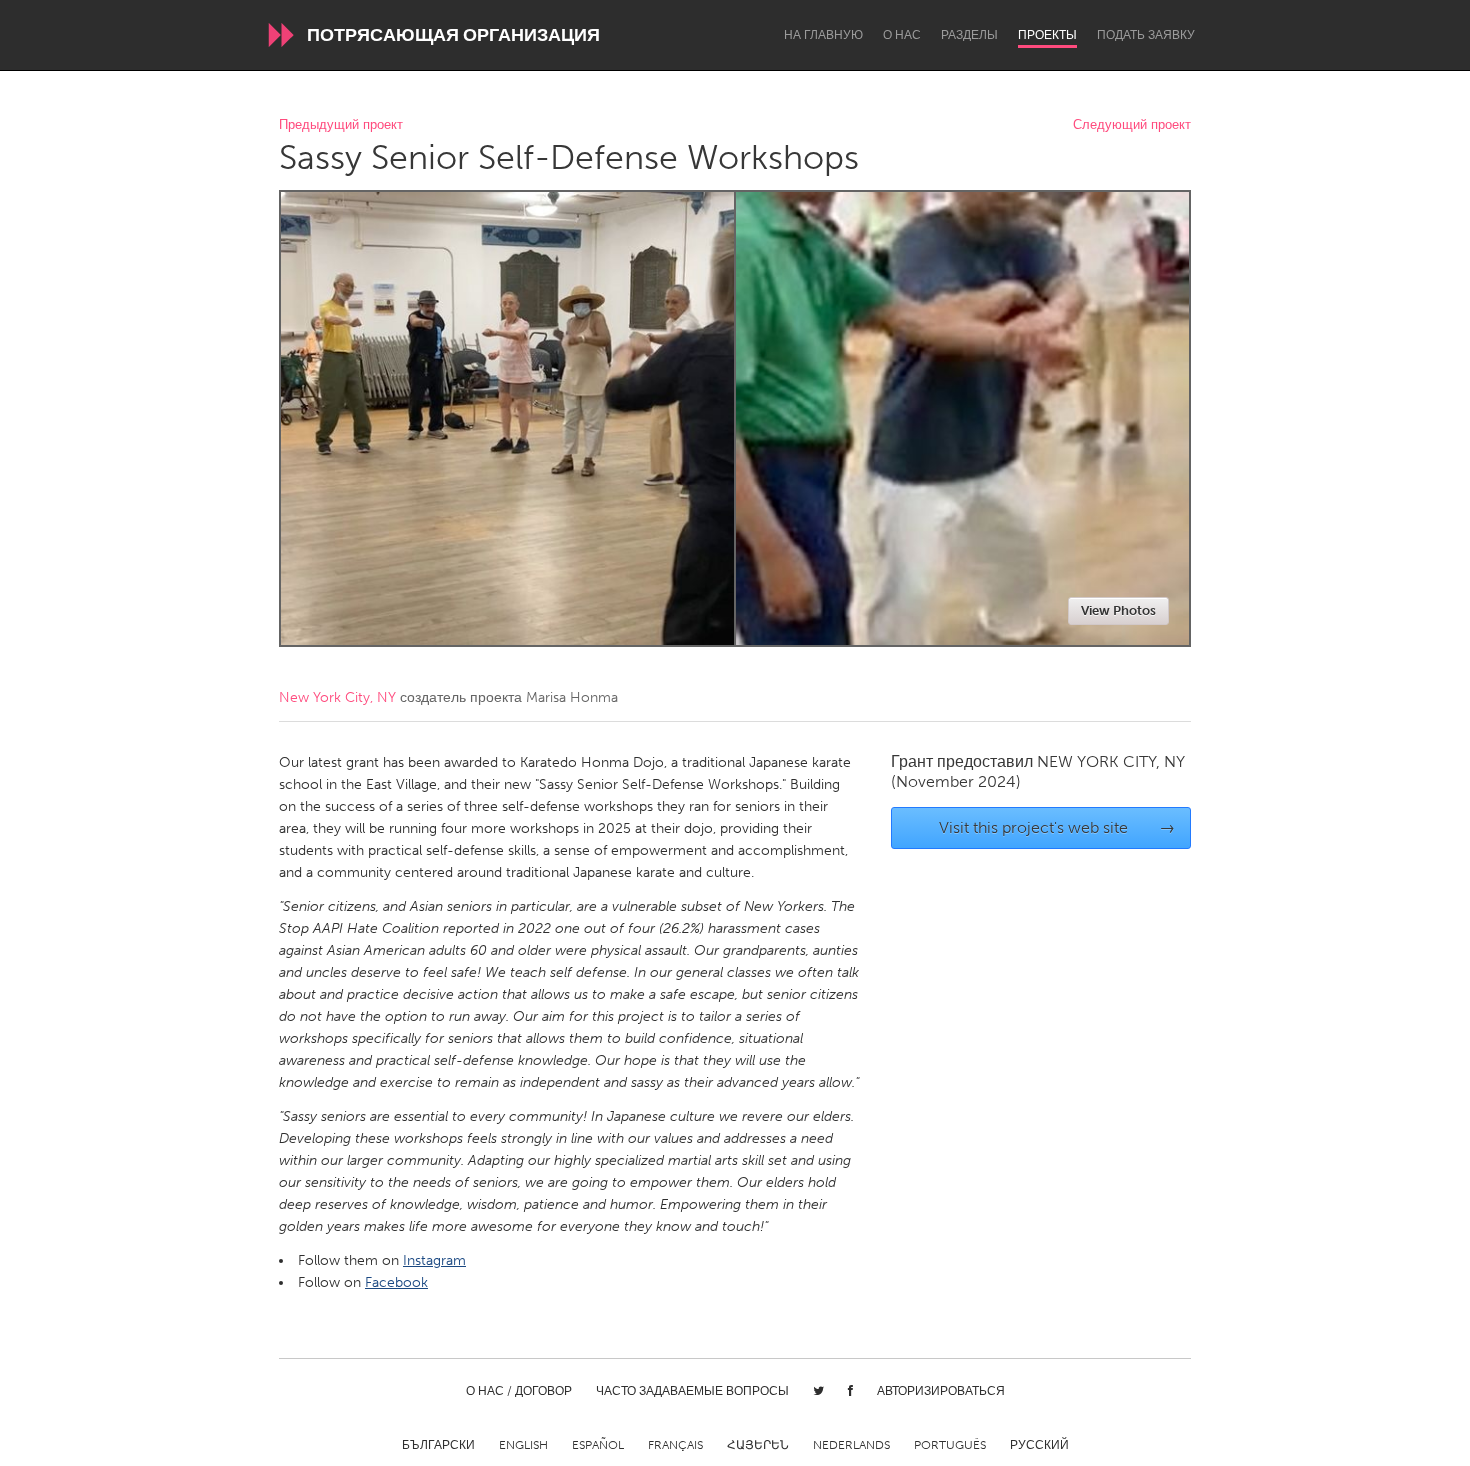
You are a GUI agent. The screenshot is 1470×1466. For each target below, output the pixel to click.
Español (598, 1445)
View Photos (1118, 610)
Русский (1039, 1445)
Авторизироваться (941, 1391)
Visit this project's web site (1057, 827)
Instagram (434, 1260)
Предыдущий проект (341, 125)
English (523, 1445)
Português (950, 1445)
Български (438, 1445)
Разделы (969, 35)
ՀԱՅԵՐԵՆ (758, 1445)
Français (675, 1445)
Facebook (396, 1282)
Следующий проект (1132, 125)
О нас (902, 35)
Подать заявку (1146, 35)
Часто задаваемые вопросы (692, 1391)
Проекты (1047, 35)
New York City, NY (337, 697)
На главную (823, 35)
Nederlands (851, 1445)
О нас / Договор (519, 1391)
